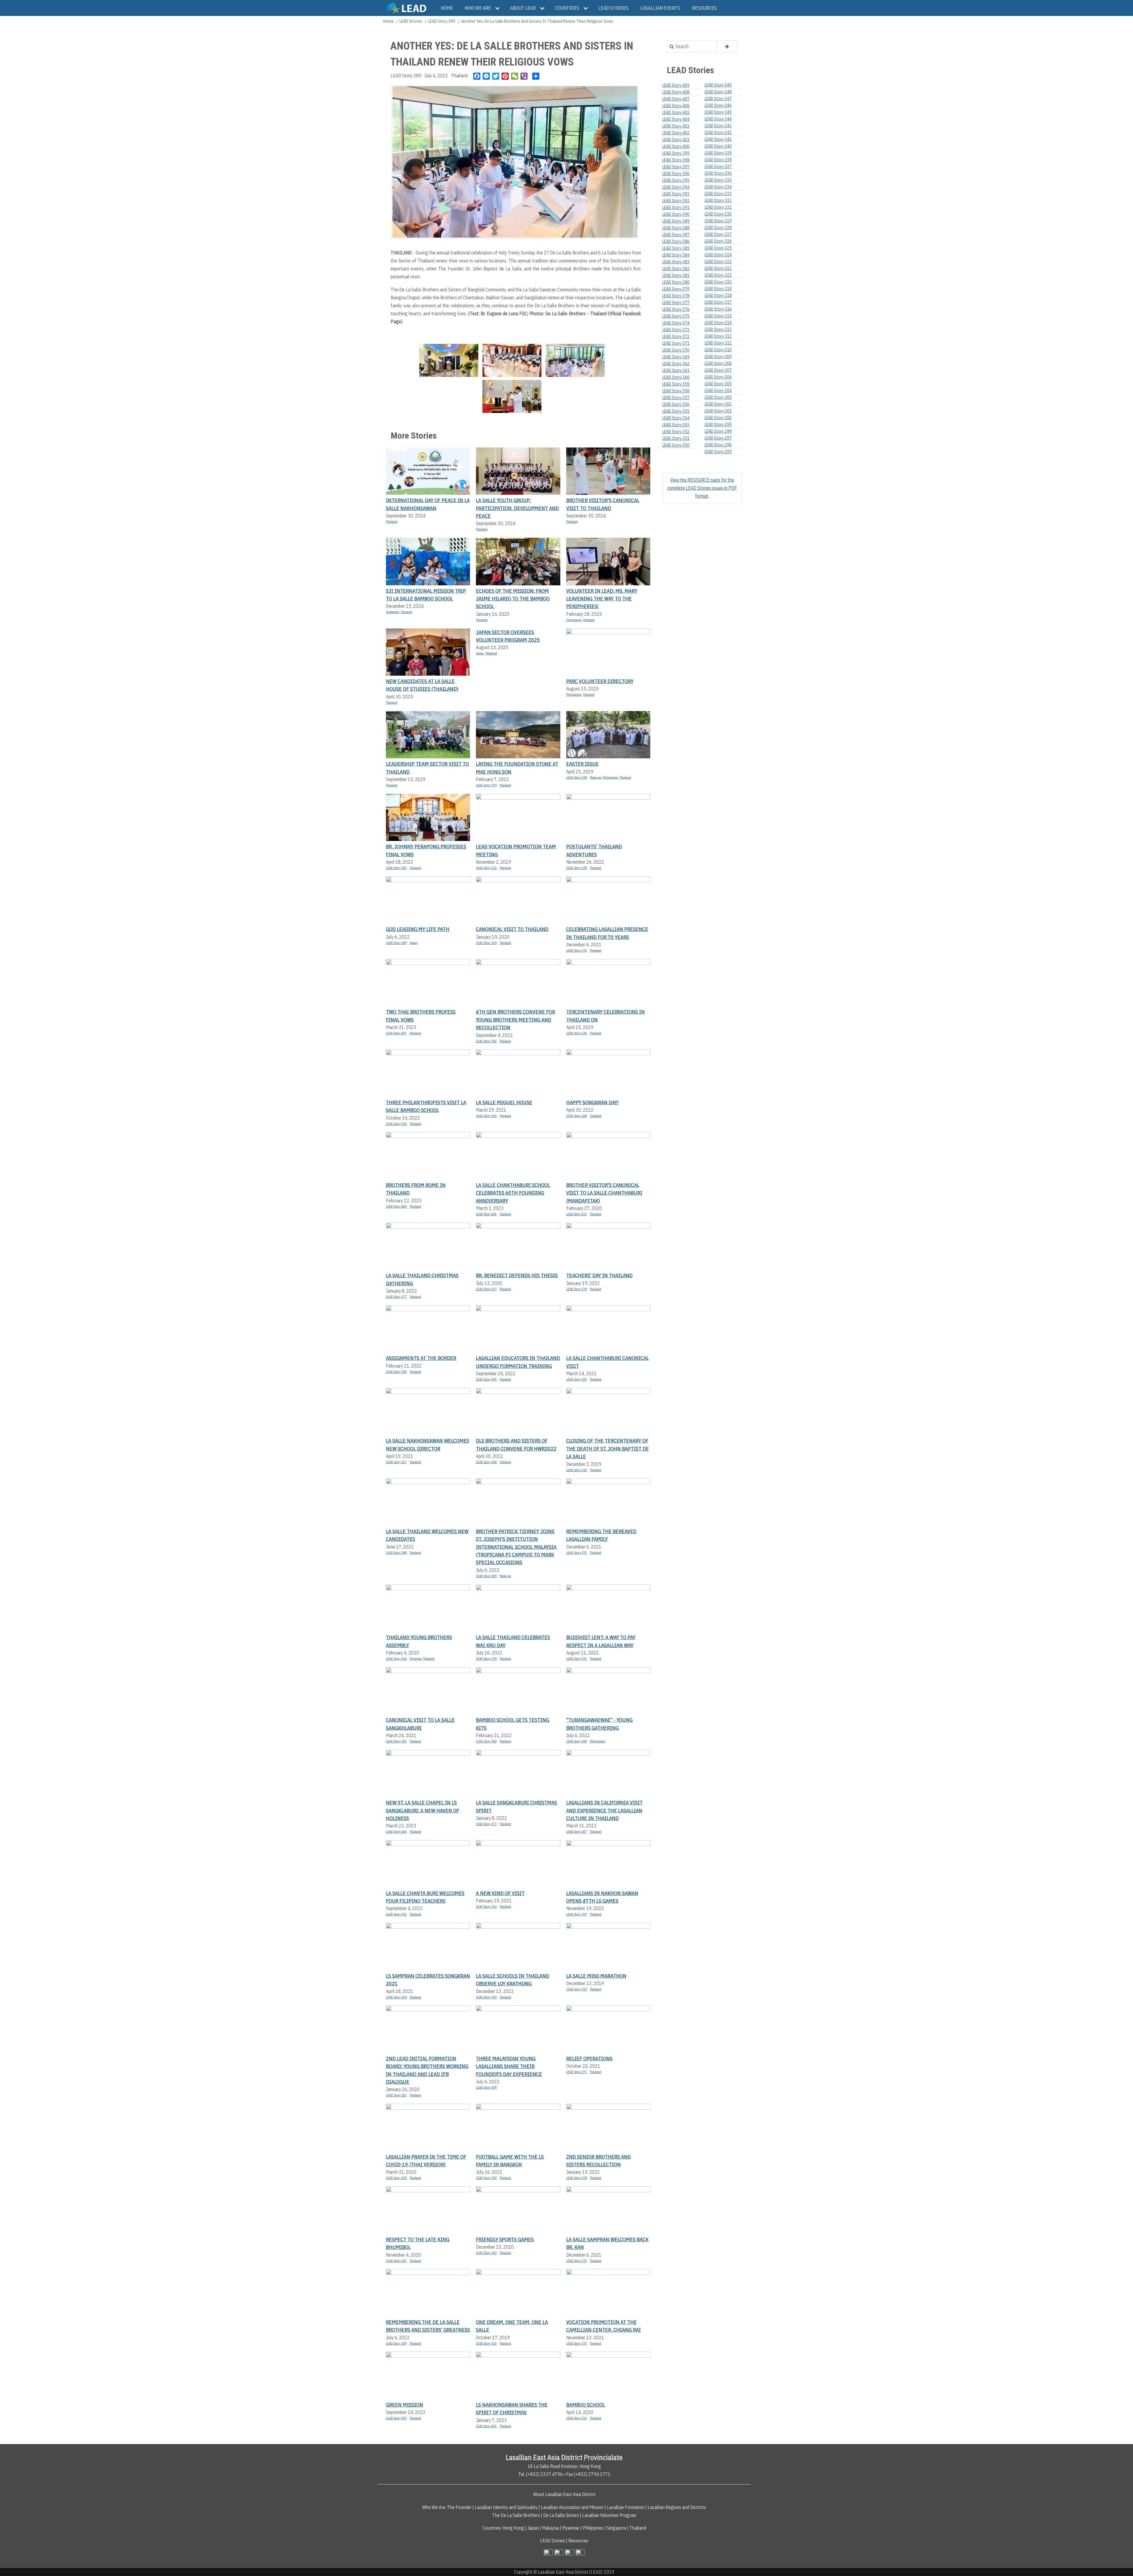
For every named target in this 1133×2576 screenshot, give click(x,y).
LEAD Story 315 (486, 2343)
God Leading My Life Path (418, 929)
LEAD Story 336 (718, 173)
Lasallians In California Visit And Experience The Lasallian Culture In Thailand (604, 1810)
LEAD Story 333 (718, 194)
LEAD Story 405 (486, 1214)
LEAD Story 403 (676, 126)
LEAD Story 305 (718, 384)
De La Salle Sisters (561, 2515)
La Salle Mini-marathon (596, 1976)
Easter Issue (582, 764)
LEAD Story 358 (396, 1997)
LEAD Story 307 (718, 370)
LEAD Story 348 (718, 92)
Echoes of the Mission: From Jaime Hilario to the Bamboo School (513, 599)
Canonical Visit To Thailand (512, 929)
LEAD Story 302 (718, 404)
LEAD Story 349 (718, 85)
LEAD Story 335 (718, 180)
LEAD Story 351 (676, 438)
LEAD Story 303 (718, 397)
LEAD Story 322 (396, 2095)
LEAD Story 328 (718, 228)
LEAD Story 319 (577, 1989)
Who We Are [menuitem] (478, 8)
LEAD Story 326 (718, 241)
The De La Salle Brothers (516, 2515)
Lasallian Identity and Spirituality (506, 2507)
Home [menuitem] (447, 8)
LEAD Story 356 (486, 1116)
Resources (578, 2541)
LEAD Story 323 (718, 262)
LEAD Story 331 (577, 2418)
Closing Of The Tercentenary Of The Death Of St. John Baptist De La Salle (608, 1448)
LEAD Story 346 (718, 105)
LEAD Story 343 (718, 126)
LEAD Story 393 (486, 1379)
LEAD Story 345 (718, 112)
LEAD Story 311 (718, 343)
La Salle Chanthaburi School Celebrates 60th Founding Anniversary (513, 1193)
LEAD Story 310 (718, 350)
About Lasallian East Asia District (564, 2494)
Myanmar (416, 1659)
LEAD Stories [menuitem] (613, 8)
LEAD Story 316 (486, 868)
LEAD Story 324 (396, 1659)
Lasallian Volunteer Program (609, 2515)
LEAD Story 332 (718, 200)
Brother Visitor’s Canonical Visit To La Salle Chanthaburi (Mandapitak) (604, 1193)
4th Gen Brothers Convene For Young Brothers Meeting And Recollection (515, 1020)
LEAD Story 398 (577, 868)
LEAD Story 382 (676, 269)
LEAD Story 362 (676, 364)
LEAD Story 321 (718, 275)
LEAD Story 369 (676, 357)
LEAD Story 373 (577, 2343)
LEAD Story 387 (676, 235)
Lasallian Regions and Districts (677, 2507)
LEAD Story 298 (577, 777)
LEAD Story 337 (486, 1289)
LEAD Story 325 (577, 1214)
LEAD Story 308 (718, 363)
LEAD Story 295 (718, 452)
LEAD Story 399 (486, 1997)
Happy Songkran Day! (592, 1102)
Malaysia (596, 777)
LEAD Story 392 (486, 1041)
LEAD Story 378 (577, 1289)
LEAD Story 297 (718, 438)
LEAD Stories (411, 21)
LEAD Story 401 (486, 2426)
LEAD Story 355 (577, 1379)
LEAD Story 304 (718, 391)
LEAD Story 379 (486, 785)
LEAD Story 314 (718, 323)
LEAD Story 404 (396, 1206)
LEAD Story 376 (676, 309)
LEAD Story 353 (676, 425)
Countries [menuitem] (567, 8)
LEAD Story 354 (486, 1907)
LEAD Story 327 (718, 234)
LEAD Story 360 (676, 377)
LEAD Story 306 (718, 377)
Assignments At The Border (421, 1358)
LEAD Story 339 (718, 153)
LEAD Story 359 (676, 384)
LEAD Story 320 (486, 943)
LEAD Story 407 (396, 1033)
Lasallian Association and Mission (572, 2507)
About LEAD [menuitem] (523, 8)
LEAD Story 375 (577, 950)
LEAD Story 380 (396, 1372)
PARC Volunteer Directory (600, 681)
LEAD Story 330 (396, 2178)
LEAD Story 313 (718, 329)
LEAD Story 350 (486, 2253)
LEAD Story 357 (396, 1462)
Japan (480, 653)
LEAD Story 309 (718, 357)
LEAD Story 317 (718, 302)
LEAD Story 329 (718, 221)
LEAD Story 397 (577, 1914)
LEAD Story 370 (676, 350)
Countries (492, 2528)
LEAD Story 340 (718, 146)
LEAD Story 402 (676, 133)
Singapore (393, 612)
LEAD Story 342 (718, 133)
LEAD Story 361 (676, 370)
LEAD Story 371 (577, 2072)
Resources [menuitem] (704, 8)
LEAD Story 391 (577, 1659)
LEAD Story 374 (676, 323)
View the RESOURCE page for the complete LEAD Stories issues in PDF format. (702, 488)
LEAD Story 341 (718, 139)
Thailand (459, 76)
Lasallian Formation (626, 2507)
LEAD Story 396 (676, 174)
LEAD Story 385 (676, 248)
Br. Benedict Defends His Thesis (517, 1275)
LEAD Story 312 (718, 336)
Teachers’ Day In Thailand (599, 1275)
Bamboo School (586, 2405)
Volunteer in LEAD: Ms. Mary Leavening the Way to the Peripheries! (602, 599)
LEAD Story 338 (718, 160)
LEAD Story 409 (676, 85)
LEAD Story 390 (486, 1659)
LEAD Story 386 (676, 241)
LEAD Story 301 (718, 411)
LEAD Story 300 (718, 418)
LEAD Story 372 (676, 337)
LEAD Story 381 (676, 275)
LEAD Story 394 (396, 1124)
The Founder (459, 2507)
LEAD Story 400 (676, 146)
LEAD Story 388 (396, 1553)
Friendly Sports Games (505, 2239)
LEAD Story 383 (396, 868)
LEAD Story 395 (676, 180)
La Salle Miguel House (504, 1102)
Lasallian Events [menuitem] (660, 8)
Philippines (574, 620)
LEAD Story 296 (577, 1033)
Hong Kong (513, 2528)
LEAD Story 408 (676, 92)
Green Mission (405, 2405)
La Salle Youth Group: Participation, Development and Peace (517, 508)
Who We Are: (434, 2507)
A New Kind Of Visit (500, 1893)
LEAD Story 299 (718, 424)
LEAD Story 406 (396, 1832)
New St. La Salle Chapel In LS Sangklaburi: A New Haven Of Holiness (423, 1810)
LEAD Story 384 (577, 1116)
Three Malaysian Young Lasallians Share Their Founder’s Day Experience (509, 2066)
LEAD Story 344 (718, 119)
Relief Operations (589, 2058)
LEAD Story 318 (577, 1470)
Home (388, 21)
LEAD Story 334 (718, 187)
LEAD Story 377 (396, 1297)
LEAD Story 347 (396, 2261)
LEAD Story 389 (442, 21)
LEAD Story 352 (676, 432)
